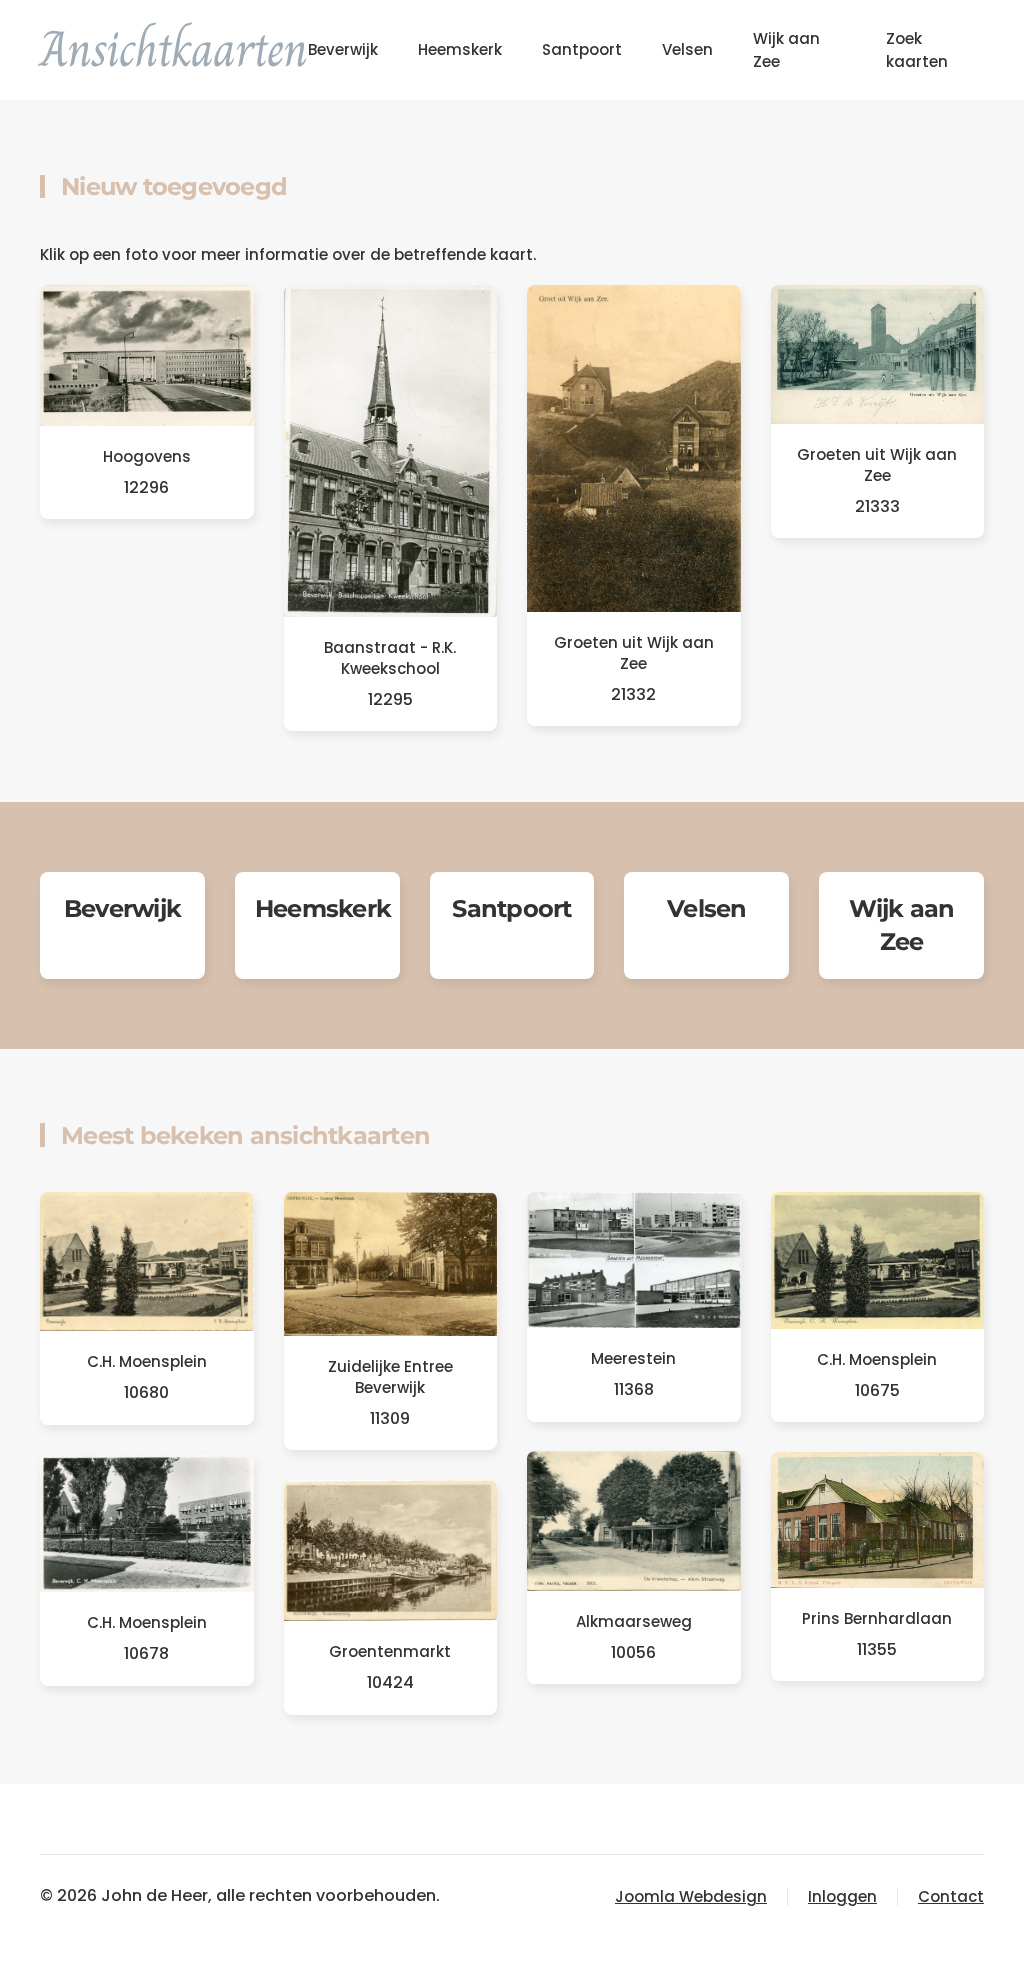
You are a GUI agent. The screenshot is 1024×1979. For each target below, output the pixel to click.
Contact (951, 1896)
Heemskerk (460, 49)
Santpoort (582, 49)
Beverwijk (343, 49)
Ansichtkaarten (174, 49)
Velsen (687, 49)
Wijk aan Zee (786, 50)
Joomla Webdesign (691, 1896)
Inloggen (842, 1896)
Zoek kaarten (917, 50)
